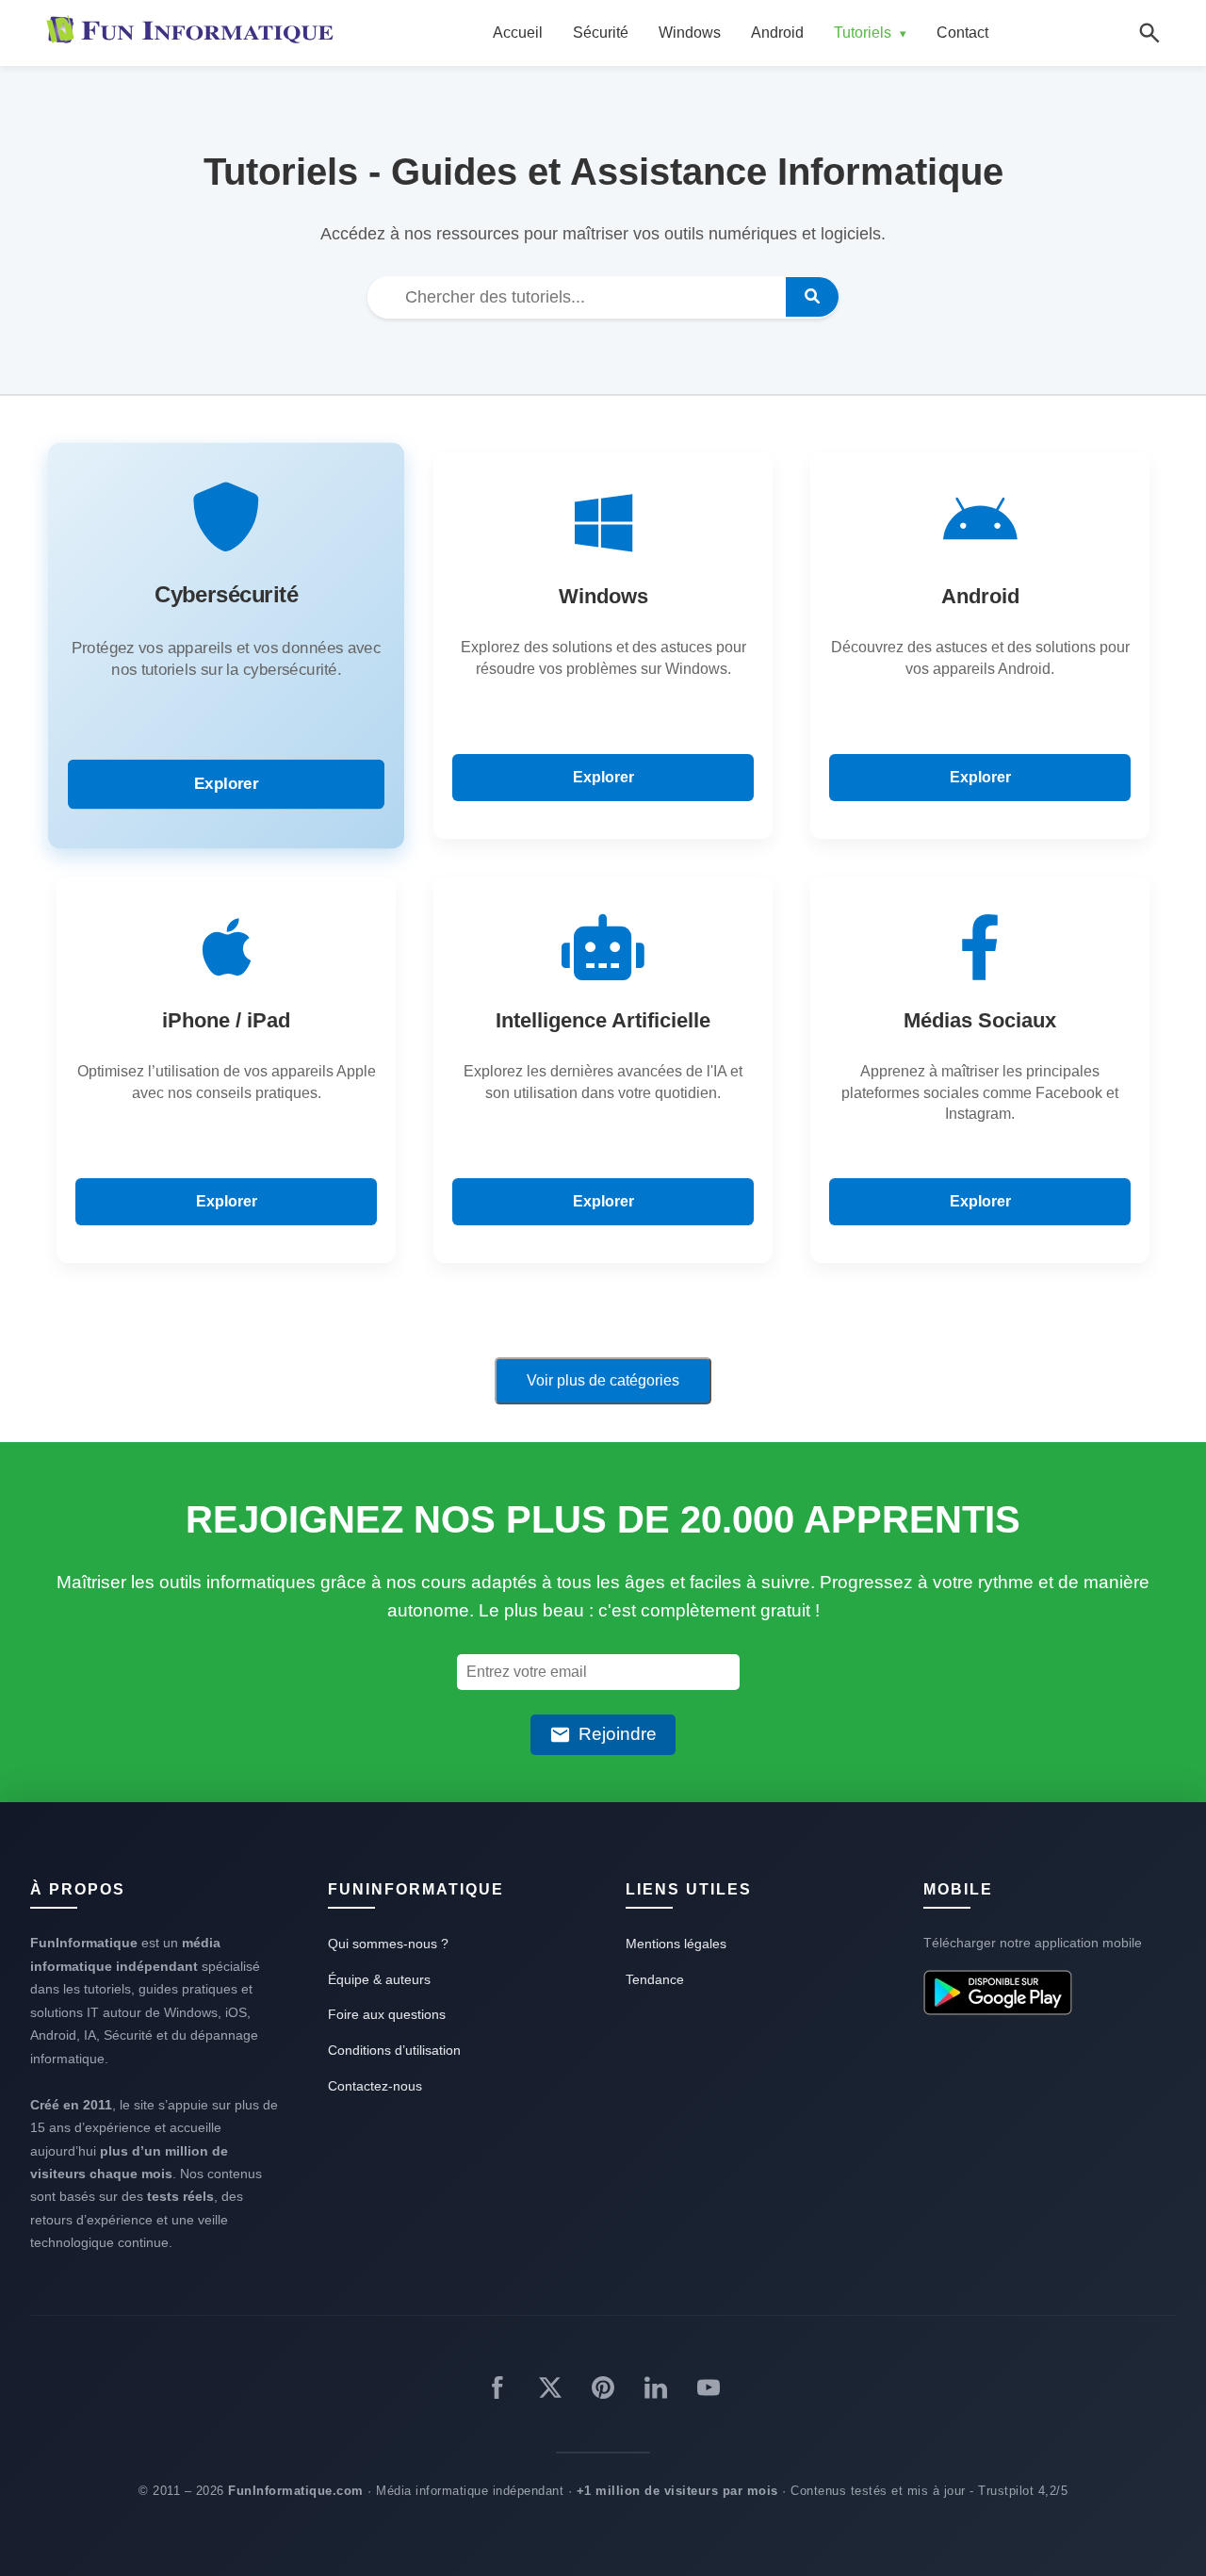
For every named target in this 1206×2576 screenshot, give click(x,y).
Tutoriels (870, 33)
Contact (962, 33)
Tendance (655, 1979)
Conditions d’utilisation (394, 2050)
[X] (550, 2391)
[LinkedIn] (656, 2391)
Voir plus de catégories (603, 1380)
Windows (690, 33)
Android (777, 33)
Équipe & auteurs (379, 1979)
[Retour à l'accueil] (194, 33)
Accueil (518, 33)
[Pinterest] (603, 2391)
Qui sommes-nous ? (388, 1944)
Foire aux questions (387, 2014)
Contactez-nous (375, 2086)
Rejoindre (618, 1734)
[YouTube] (709, 2391)
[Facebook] (497, 2391)
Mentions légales (676, 1944)
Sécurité (601, 33)
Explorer (226, 783)
